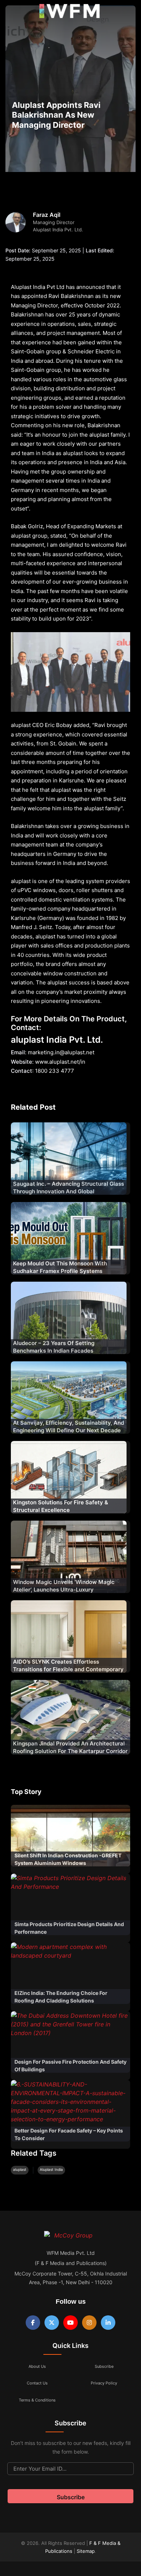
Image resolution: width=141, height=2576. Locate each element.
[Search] (128, 13)
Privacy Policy (104, 2383)
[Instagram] (89, 2323)
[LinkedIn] (108, 2323)
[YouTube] (70, 2323)
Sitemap (86, 2551)
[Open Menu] (12, 13)
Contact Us (37, 2383)
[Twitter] (52, 2323)
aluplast (20, 2169)
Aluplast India (51, 2169)
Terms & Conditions (37, 2400)
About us (37, 2366)
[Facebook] (33, 2323)
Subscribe (104, 2366)
